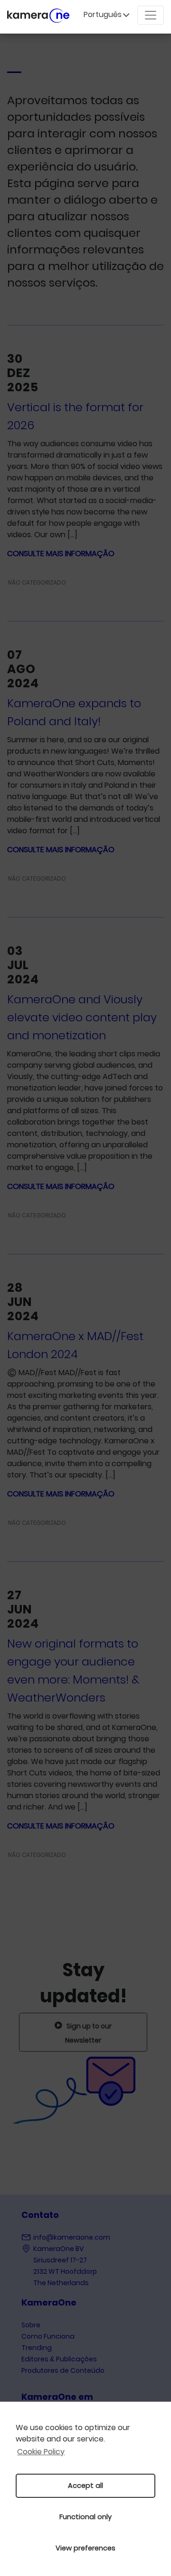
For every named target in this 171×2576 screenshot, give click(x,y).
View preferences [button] (85, 2548)
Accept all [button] (85, 2486)
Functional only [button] (85, 2517)
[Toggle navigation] (151, 15)
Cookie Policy (41, 2452)
